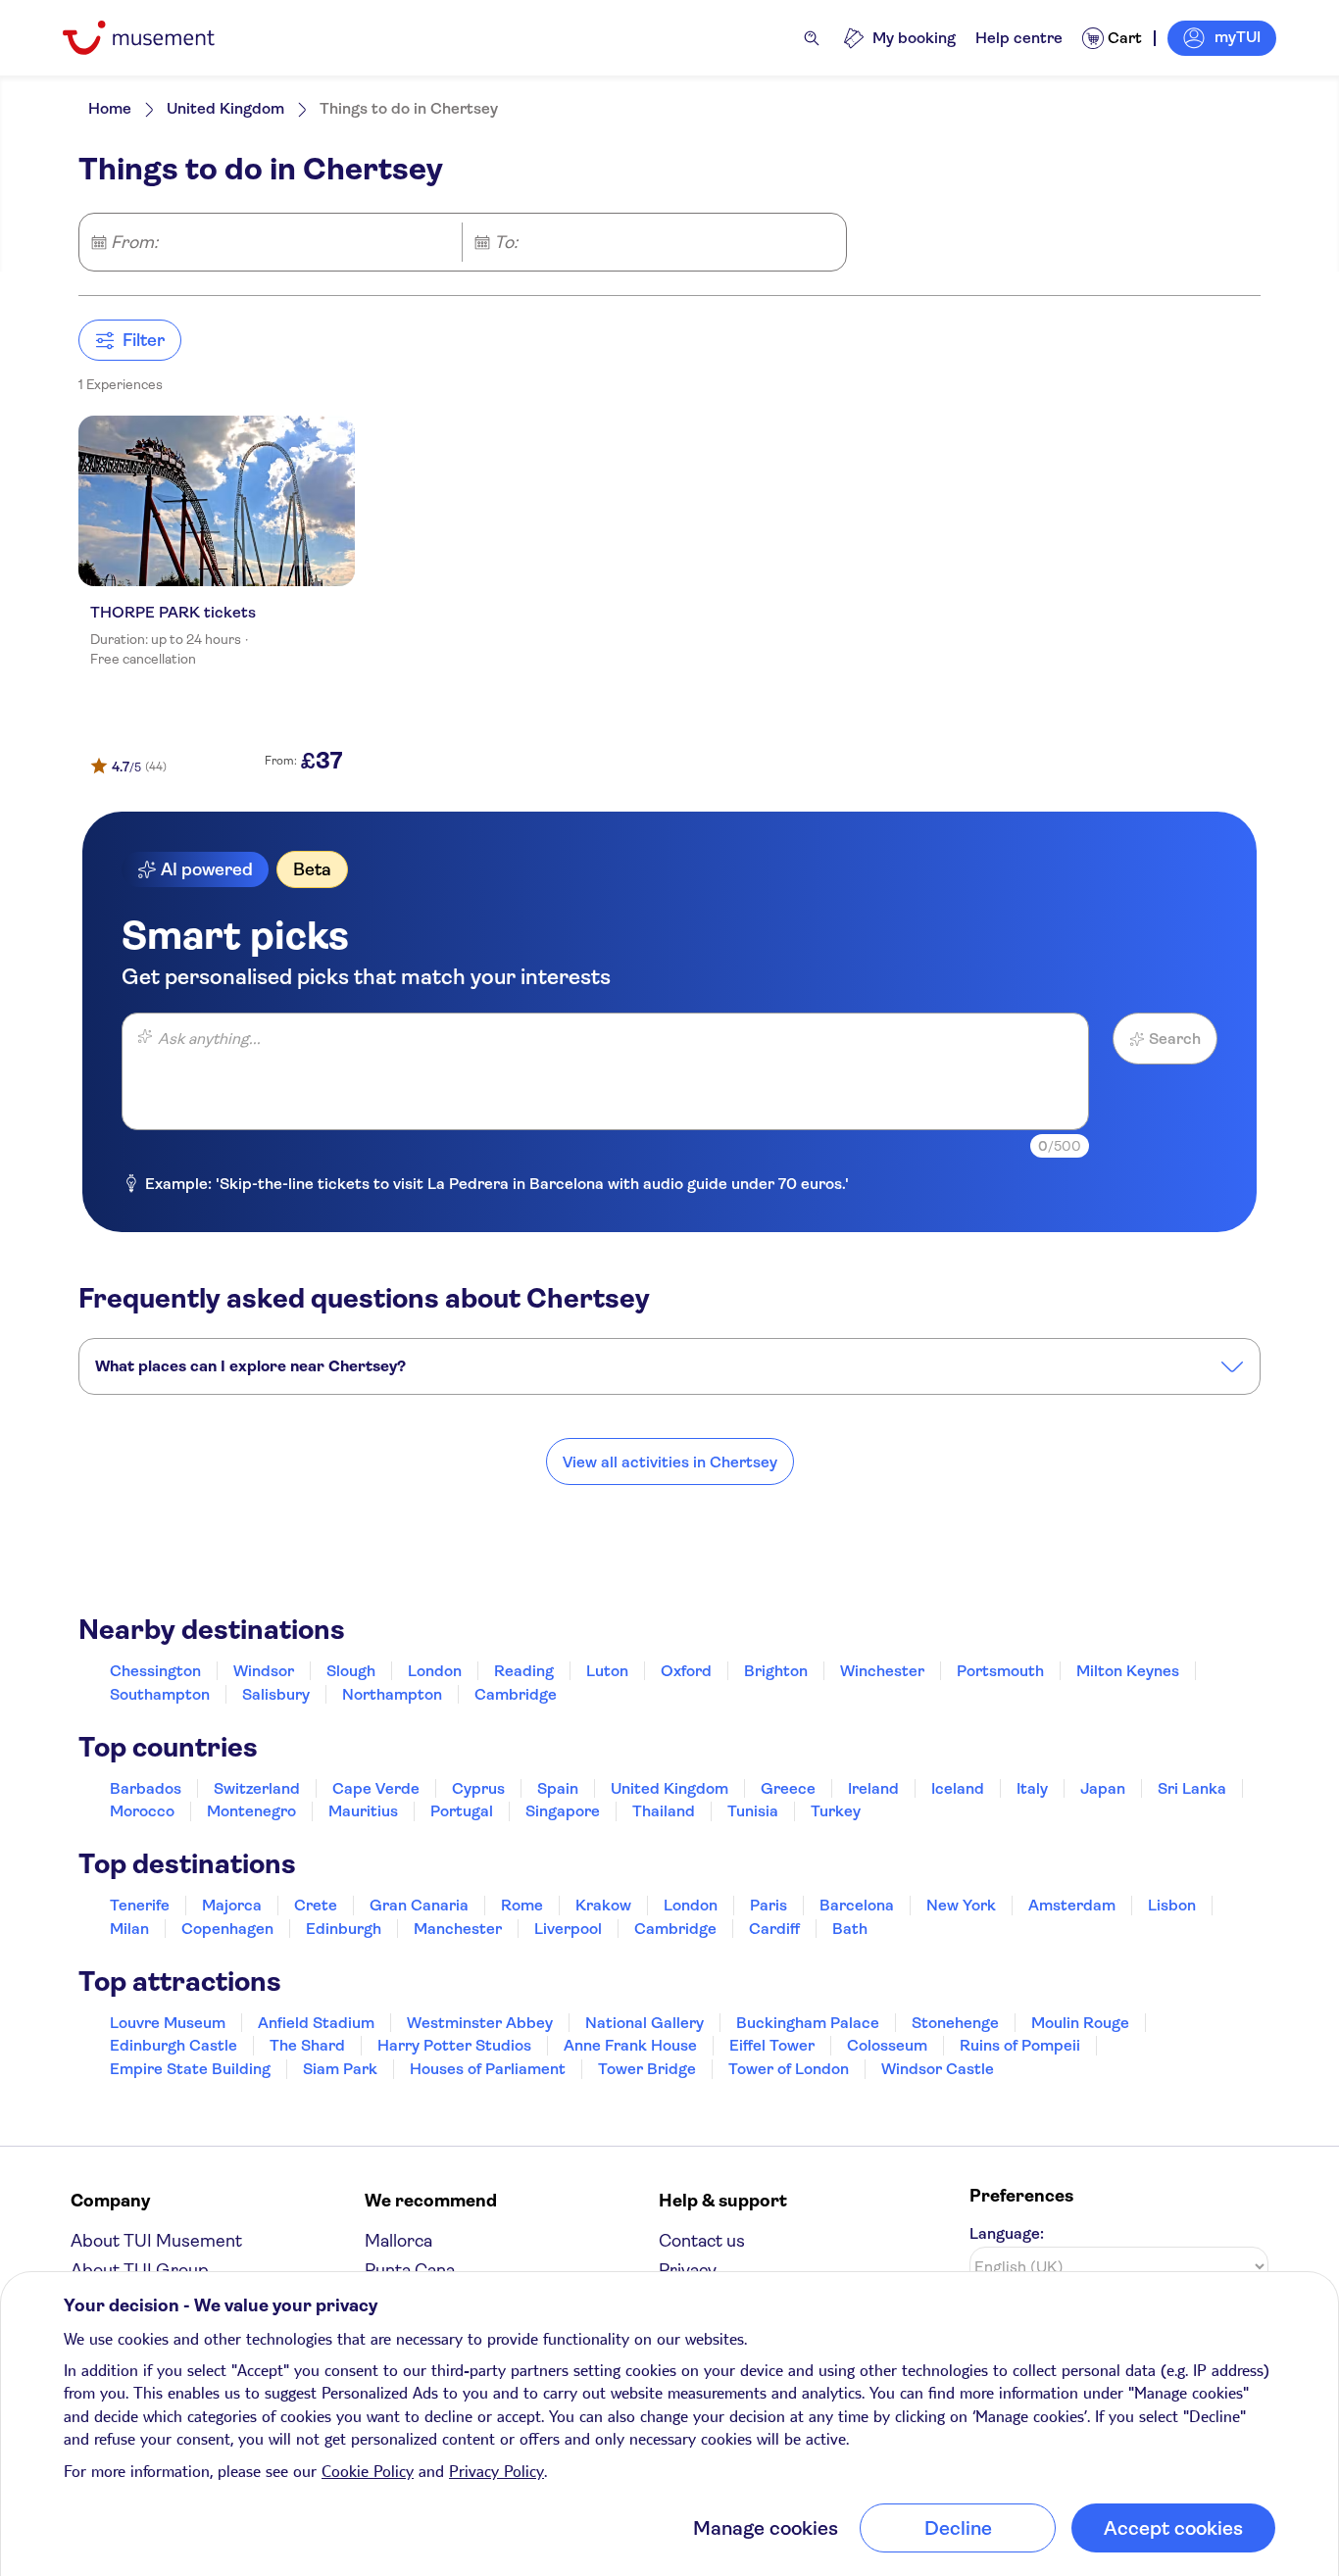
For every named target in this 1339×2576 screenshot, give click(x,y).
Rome (522, 1905)
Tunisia (753, 1811)
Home (110, 108)
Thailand (664, 1811)
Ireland (873, 1788)
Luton (607, 1671)
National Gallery (645, 2023)
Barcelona (857, 1905)
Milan (129, 1929)
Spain (558, 1788)
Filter (144, 340)
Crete (316, 1905)
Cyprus (478, 1788)
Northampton (392, 1694)
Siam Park (340, 2069)
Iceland (958, 1788)
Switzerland (257, 1788)
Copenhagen (227, 1929)
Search (1175, 1039)
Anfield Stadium (316, 2023)
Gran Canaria (419, 1905)
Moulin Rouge (1080, 2023)
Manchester (458, 1929)
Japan (1103, 1788)
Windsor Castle (938, 2069)
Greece (788, 1788)
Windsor (264, 1671)
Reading (524, 1671)
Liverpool (568, 1929)
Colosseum (887, 2045)
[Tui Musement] (153, 38)
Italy (1032, 1788)
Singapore (563, 1811)
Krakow (603, 1905)
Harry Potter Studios (454, 2045)
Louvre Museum (168, 2023)
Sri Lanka (1192, 1788)
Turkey (836, 1811)
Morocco (142, 1811)
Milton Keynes (1128, 1671)
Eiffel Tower (772, 2045)
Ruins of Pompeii (1020, 2045)
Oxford (686, 1671)
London (435, 1671)
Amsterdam (1072, 1905)
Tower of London (789, 2069)
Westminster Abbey (480, 2023)
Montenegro (251, 1811)
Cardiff (774, 1929)
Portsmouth (1000, 1671)
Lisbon (1172, 1905)
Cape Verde (376, 1788)
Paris (769, 1905)
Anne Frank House (630, 2045)
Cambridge (516, 1694)
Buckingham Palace (808, 2023)
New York (961, 1905)
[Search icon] (812, 38)
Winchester (882, 1671)
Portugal (462, 1811)
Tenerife (140, 1905)
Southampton (160, 1694)
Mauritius (363, 1811)
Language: (1007, 2233)
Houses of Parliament (488, 2069)
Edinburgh (344, 1929)
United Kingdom (225, 108)
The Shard (307, 2045)
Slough (351, 1671)
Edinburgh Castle (174, 2045)
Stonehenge (955, 2023)
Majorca (232, 1905)
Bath (850, 1929)
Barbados (146, 1788)
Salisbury (276, 1694)
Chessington (155, 1671)
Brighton (776, 1671)
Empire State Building (190, 2069)
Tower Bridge (647, 2069)
